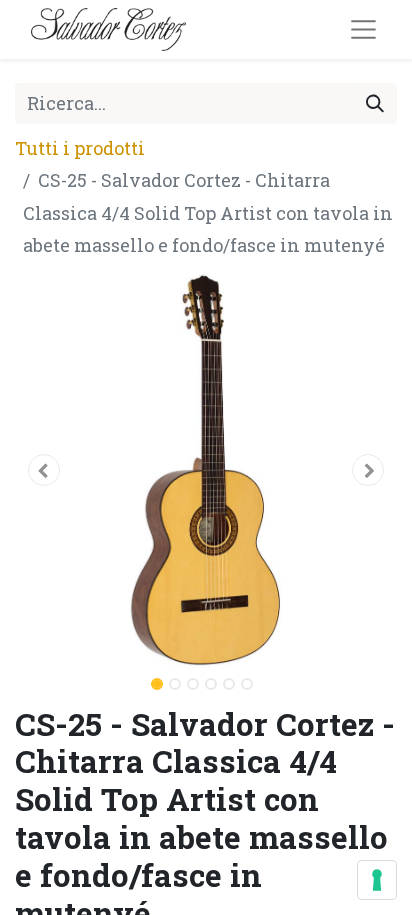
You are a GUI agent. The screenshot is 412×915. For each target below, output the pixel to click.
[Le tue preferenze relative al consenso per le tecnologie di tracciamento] (377, 880)
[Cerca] (375, 103)
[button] (43, 470)
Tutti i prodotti (80, 148)
